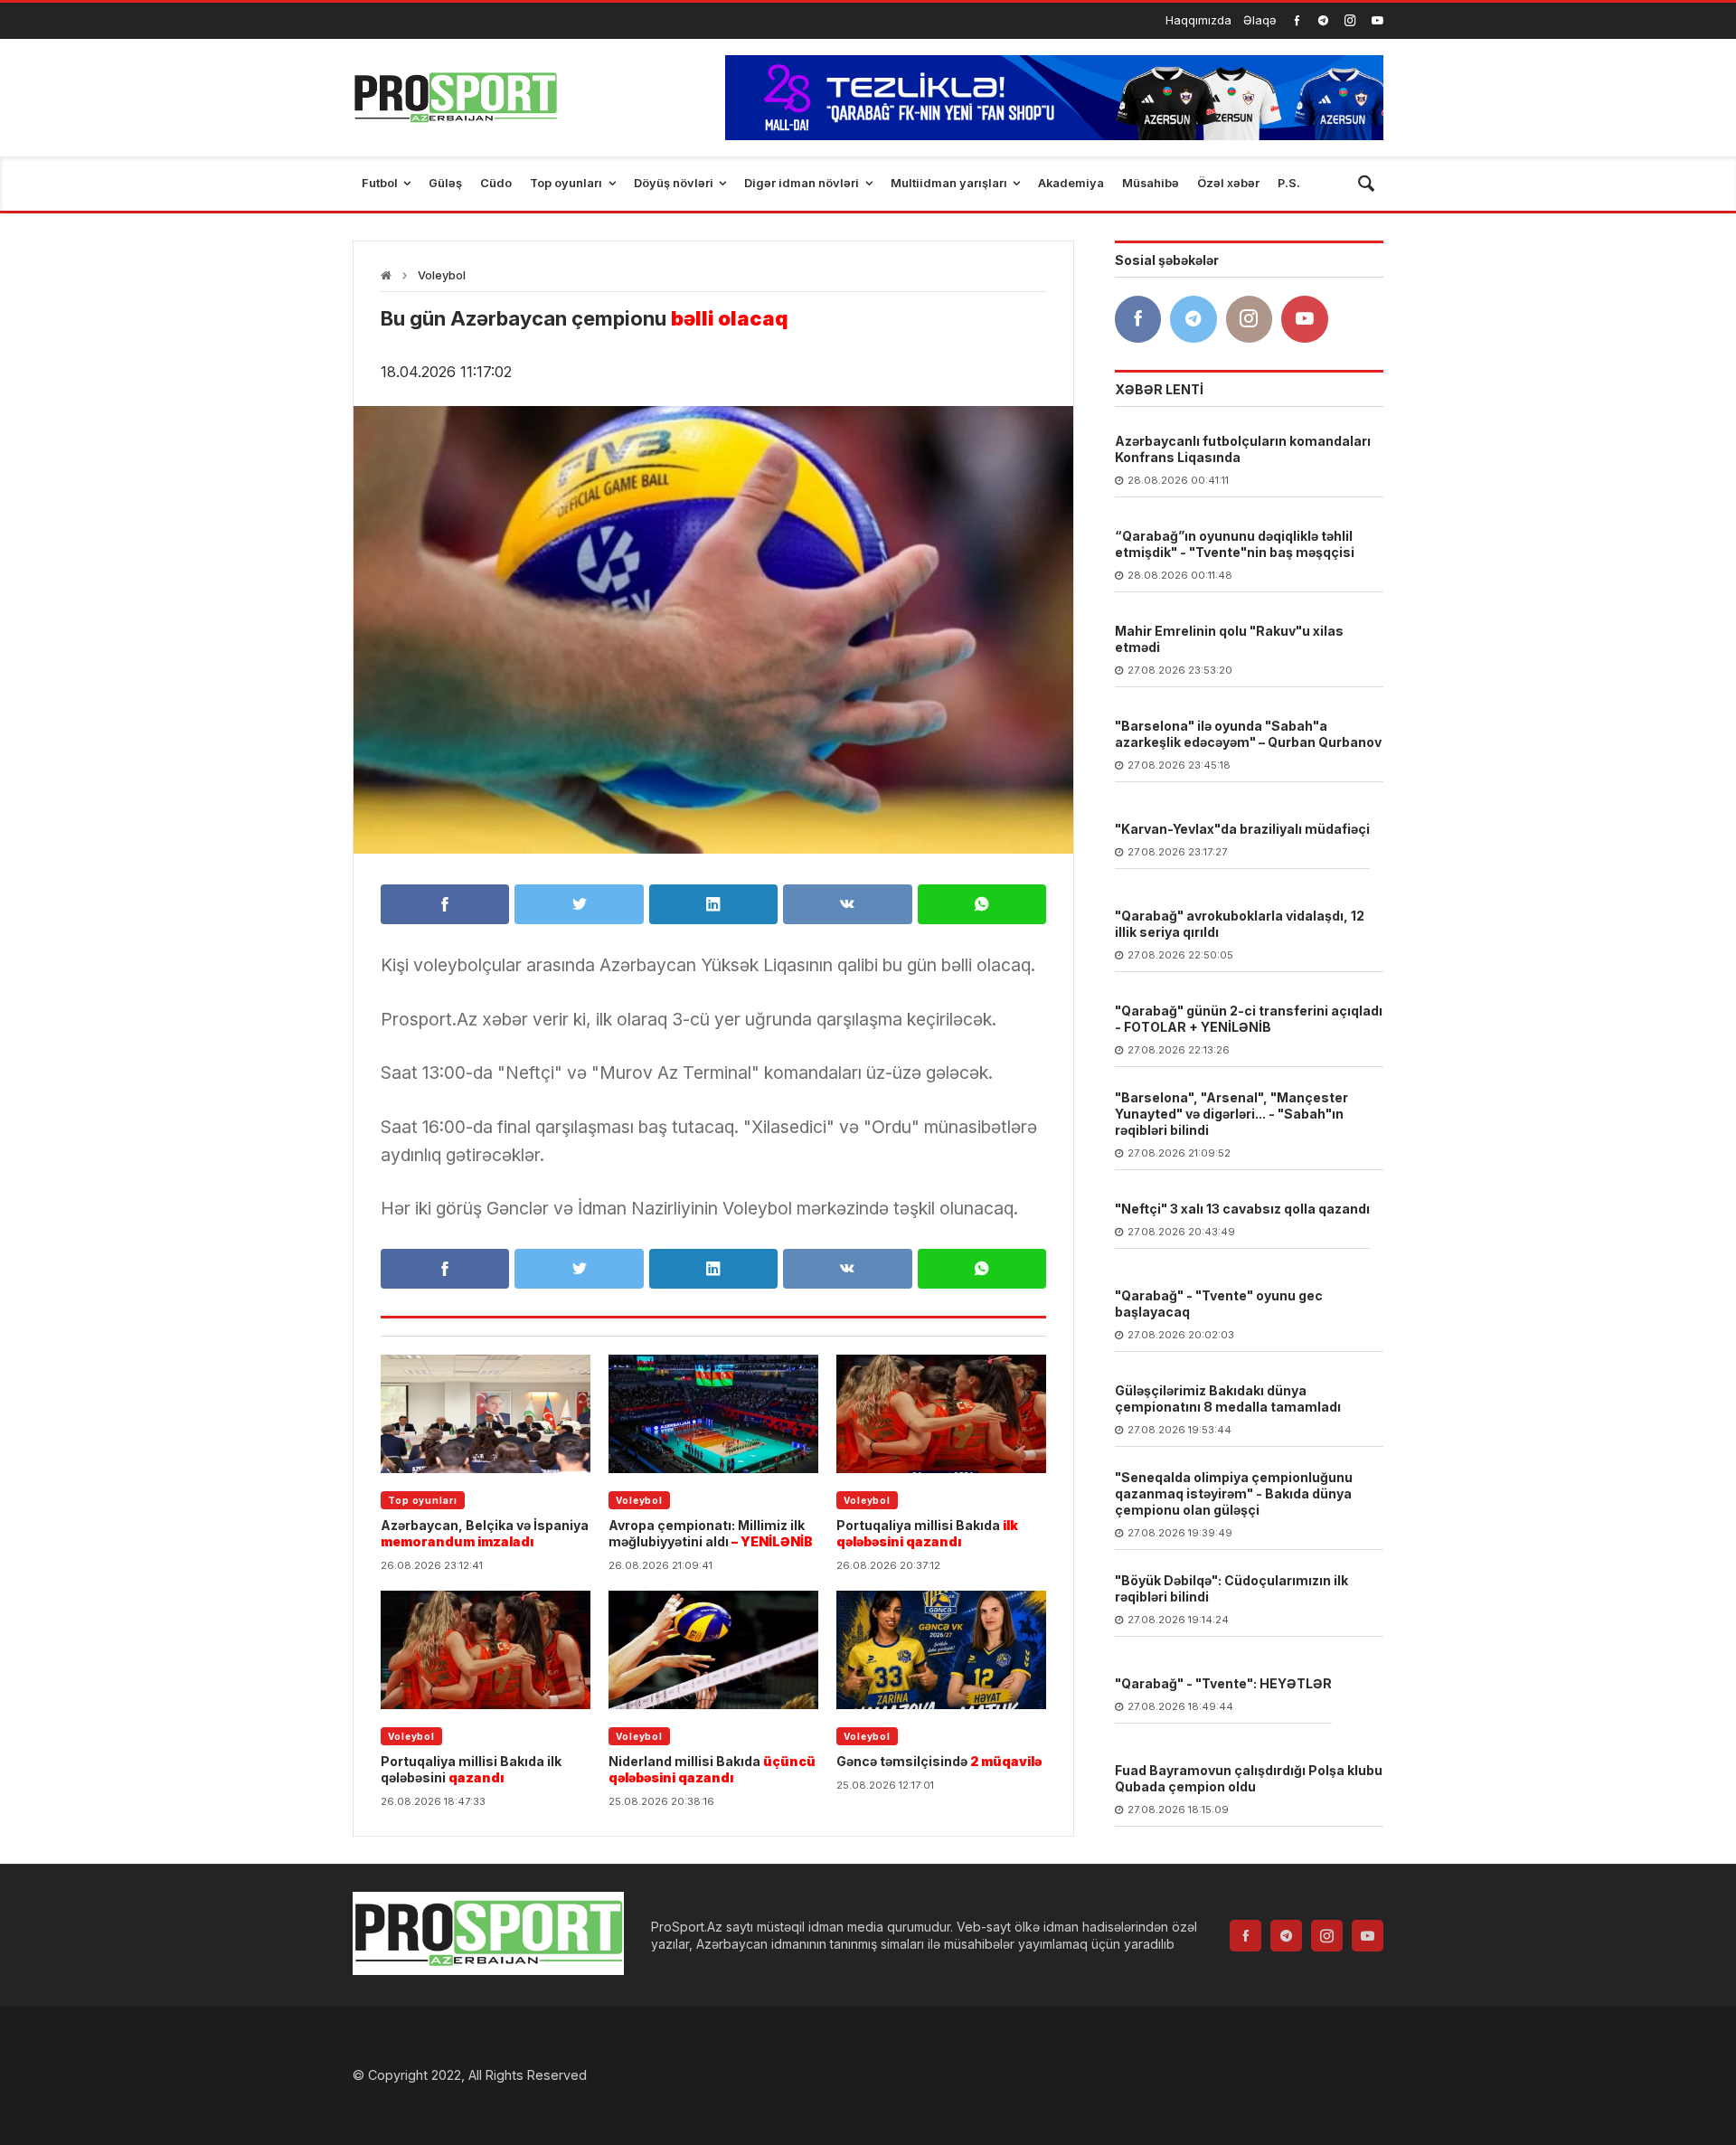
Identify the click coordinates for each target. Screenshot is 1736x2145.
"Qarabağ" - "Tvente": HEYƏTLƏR (1223, 1683)
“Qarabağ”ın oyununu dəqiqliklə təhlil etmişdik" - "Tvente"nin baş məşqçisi (1235, 544)
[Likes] (1297, 20)
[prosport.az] (455, 98)
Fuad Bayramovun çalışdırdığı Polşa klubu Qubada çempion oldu (1249, 1778)
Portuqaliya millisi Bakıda (927, 1533)
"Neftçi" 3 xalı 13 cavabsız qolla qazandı (1242, 1209)
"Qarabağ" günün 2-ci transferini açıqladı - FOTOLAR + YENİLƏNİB (1249, 1019)
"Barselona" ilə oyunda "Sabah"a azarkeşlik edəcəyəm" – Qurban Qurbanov (1248, 734)
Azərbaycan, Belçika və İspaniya (485, 1533)
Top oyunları (423, 1500)
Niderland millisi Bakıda (712, 1769)
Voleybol (442, 275)
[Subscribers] (1377, 20)
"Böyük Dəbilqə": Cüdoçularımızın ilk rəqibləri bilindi (1231, 1588)
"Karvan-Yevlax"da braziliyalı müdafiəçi (1242, 829)
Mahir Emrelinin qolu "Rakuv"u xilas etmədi (1229, 639)
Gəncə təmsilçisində (939, 1761)
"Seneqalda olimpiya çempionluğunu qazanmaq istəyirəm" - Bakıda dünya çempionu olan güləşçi (1234, 1493)
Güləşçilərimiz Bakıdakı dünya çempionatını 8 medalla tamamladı (1228, 1399)
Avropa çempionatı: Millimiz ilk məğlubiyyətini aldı (711, 1533)
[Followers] (1323, 20)
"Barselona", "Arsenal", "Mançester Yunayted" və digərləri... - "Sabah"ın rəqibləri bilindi (1231, 1114)
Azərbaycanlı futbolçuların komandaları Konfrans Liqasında (1243, 449)
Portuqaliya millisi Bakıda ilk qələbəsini (471, 1769)
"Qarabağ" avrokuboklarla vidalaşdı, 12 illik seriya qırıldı (1240, 924)
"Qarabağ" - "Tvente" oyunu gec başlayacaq (1219, 1304)
